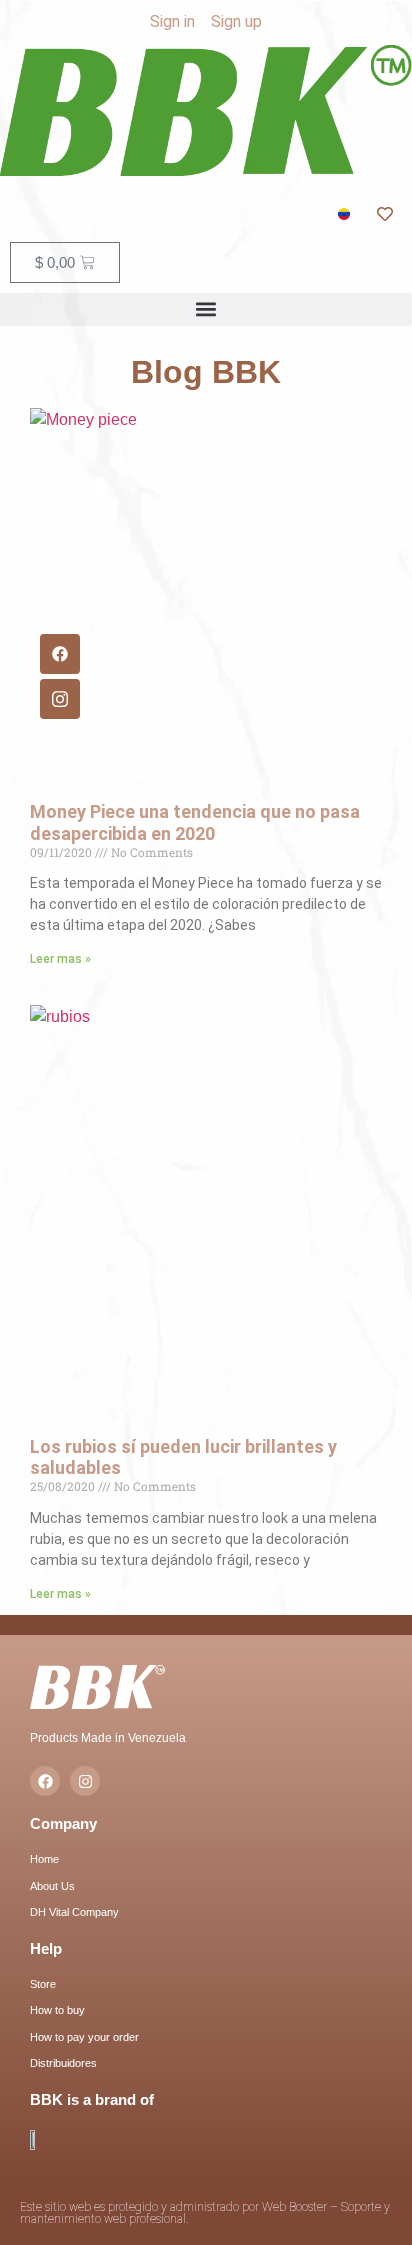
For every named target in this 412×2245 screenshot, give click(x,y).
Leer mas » (60, 959)
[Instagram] (85, 1781)
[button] (206, 309)
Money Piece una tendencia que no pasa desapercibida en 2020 (195, 822)
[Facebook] (60, 654)
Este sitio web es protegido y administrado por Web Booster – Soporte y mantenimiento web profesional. (205, 2213)
